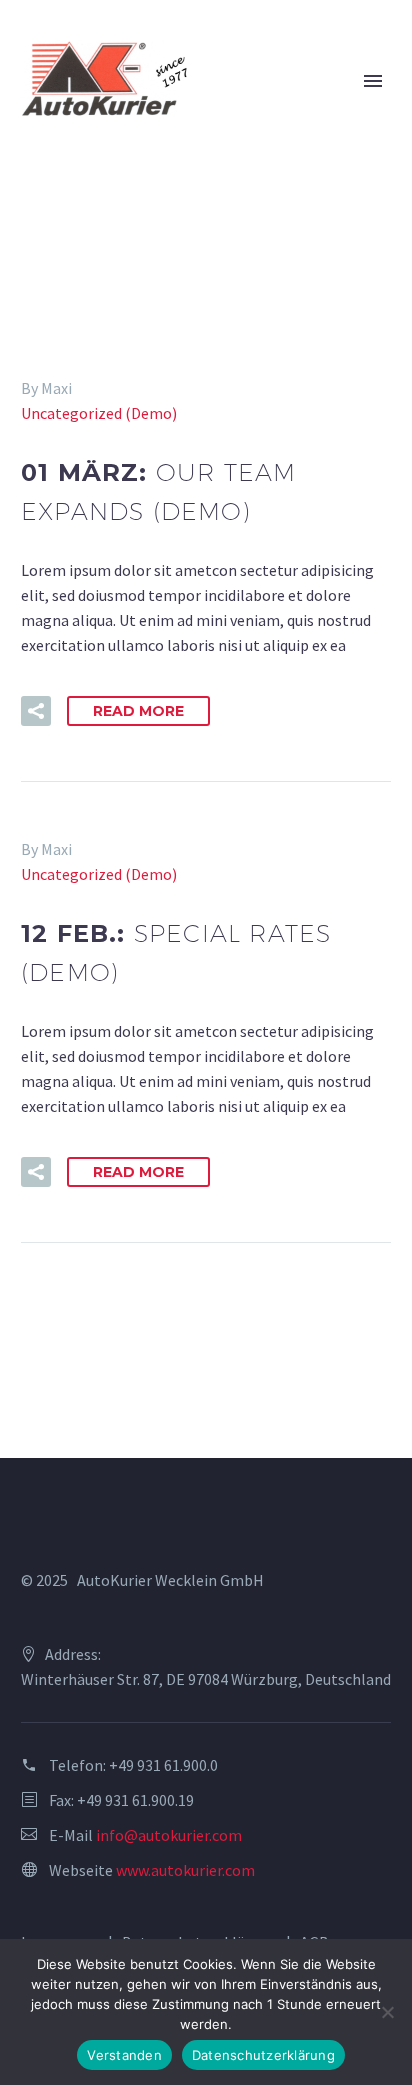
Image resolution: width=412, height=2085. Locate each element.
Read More (138, 711)
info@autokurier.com (169, 1835)
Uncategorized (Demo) (99, 413)
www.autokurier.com (185, 1870)
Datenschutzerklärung (263, 2055)
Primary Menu (373, 81)
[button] (36, 711)
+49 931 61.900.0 (163, 1765)
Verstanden (124, 2055)
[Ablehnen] (387, 2012)
